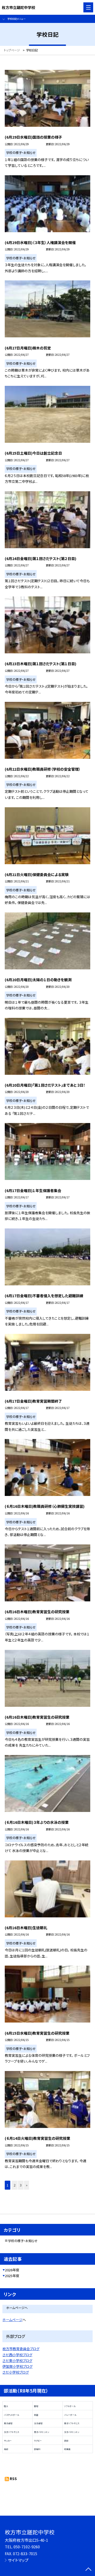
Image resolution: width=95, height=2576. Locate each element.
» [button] (27, 2185)
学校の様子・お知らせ (23, 2241)
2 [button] (15, 2185)
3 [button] (21, 2185)
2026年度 (12, 2270)
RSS (13, 2479)
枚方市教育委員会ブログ (21, 2349)
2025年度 (12, 2276)
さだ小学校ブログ (16, 2372)
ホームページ (12, 2320)
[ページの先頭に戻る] (88, 2570)
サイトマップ (18, 2560)
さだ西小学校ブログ (17, 2355)
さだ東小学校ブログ (17, 2361)
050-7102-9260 (27, 2547)
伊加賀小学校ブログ (17, 2366)
